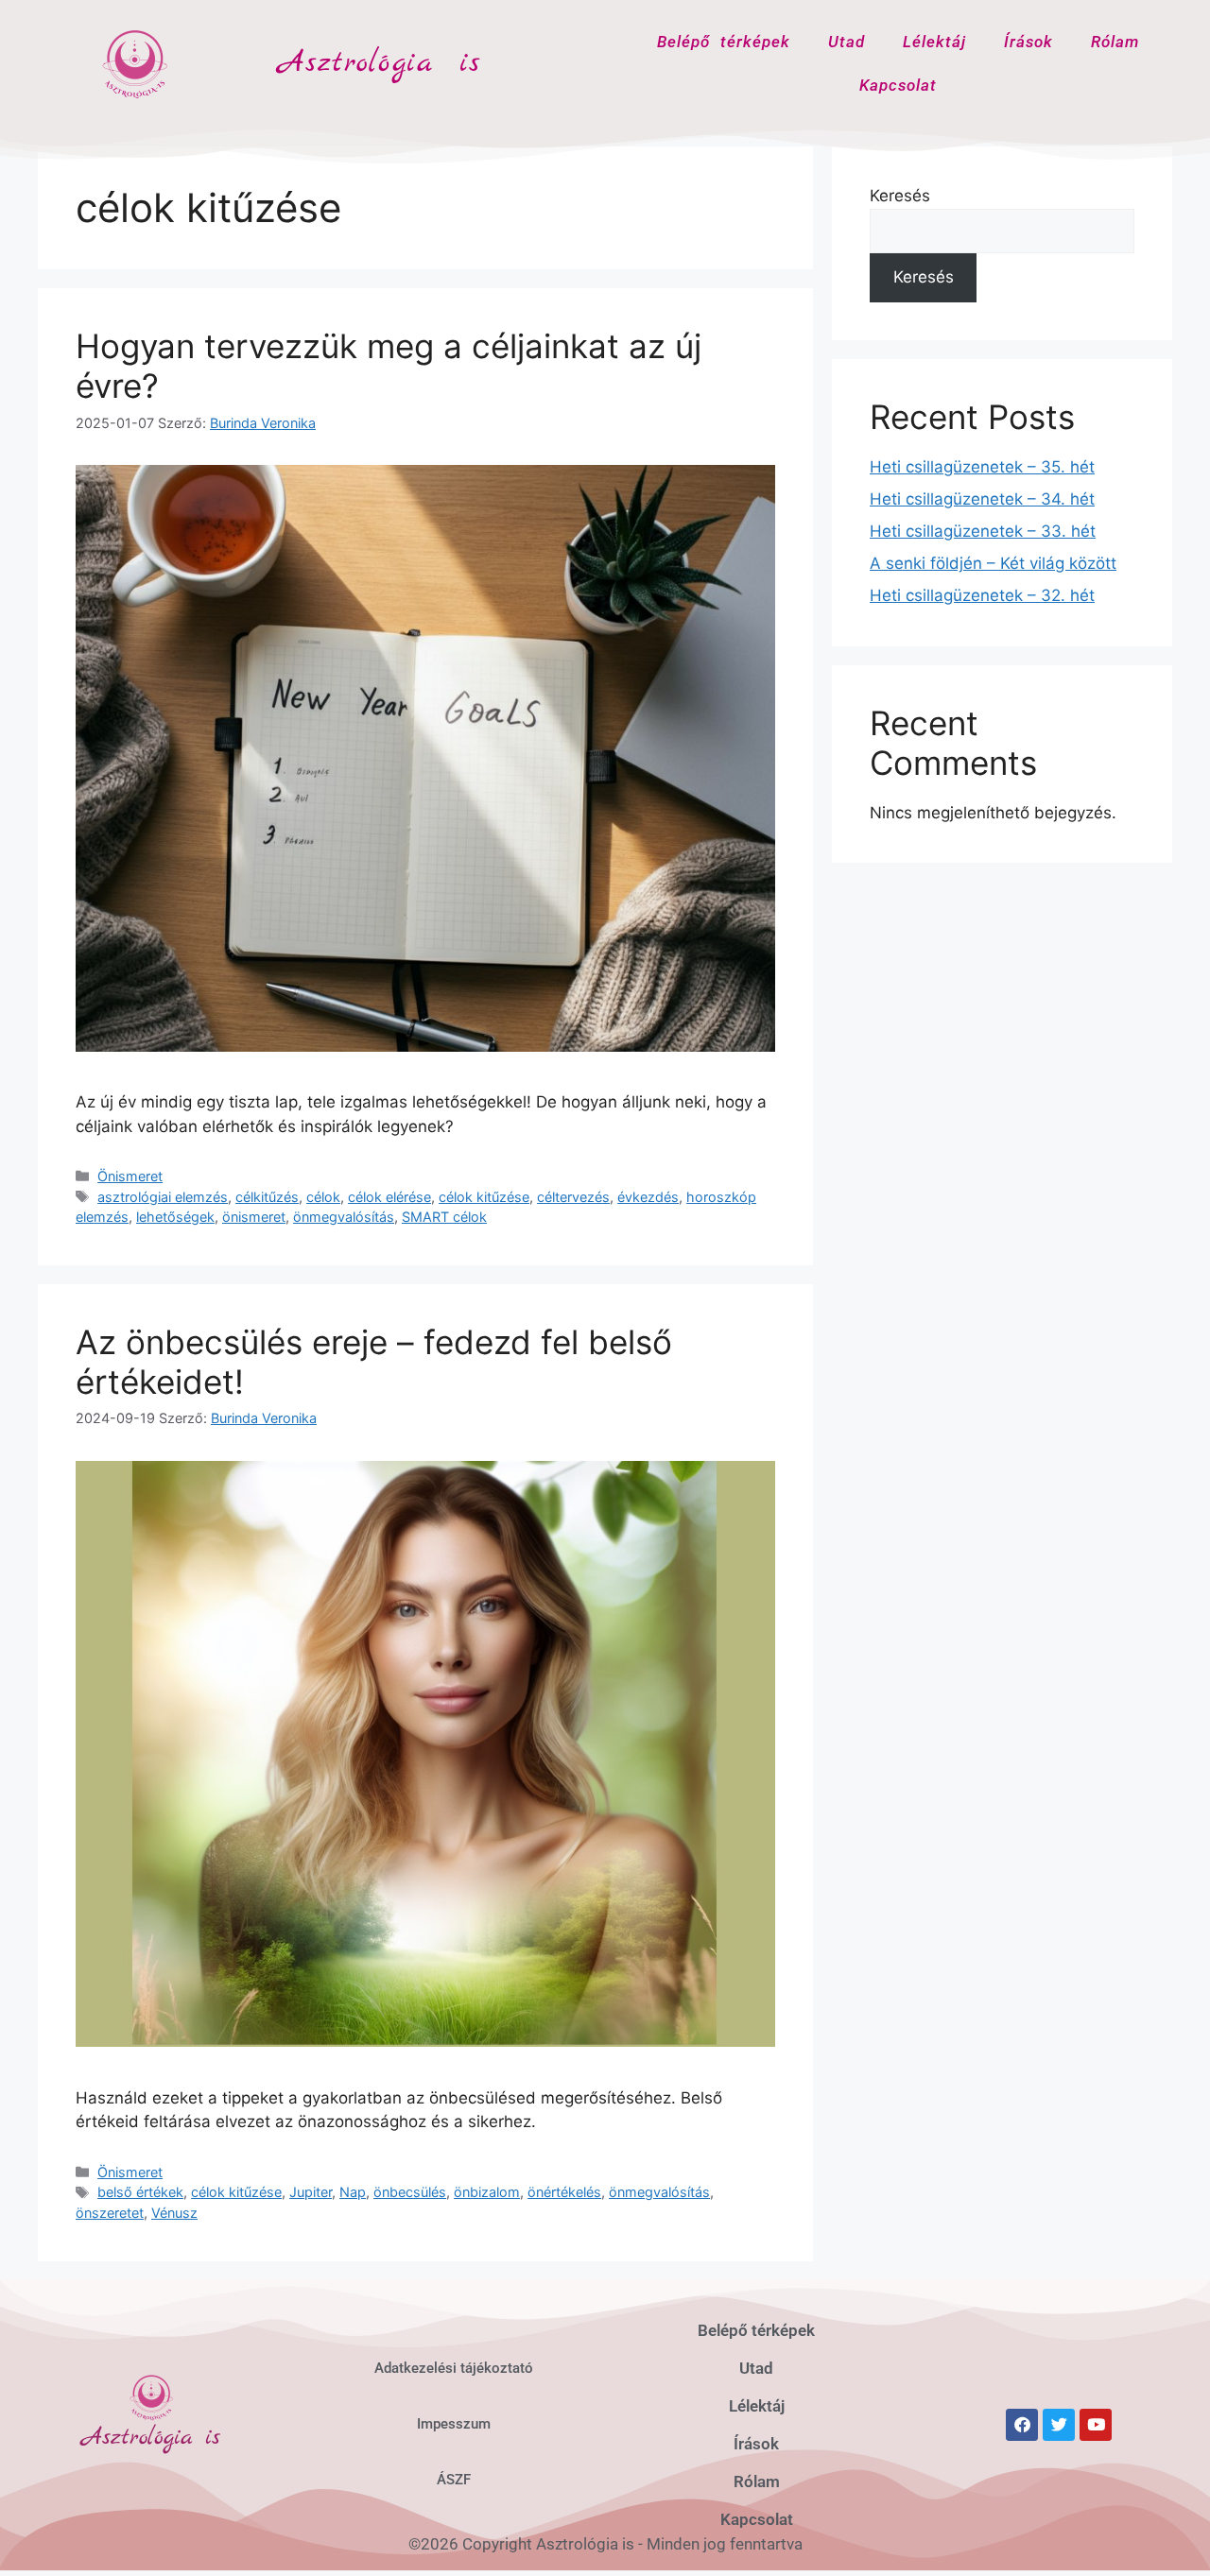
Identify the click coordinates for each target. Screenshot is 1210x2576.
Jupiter (311, 2192)
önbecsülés (410, 2192)
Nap (353, 2192)
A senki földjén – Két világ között (993, 563)
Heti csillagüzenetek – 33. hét (983, 531)
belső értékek (140, 2192)
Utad (847, 42)
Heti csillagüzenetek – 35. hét (982, 467)
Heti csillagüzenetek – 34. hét (982, 499)
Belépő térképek (724, 42)
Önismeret (130, 1176)
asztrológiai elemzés (163, 1197)
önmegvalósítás (344, 1217)
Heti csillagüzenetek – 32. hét (982, 595)
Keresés (900, 196)
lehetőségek (175, 1217)
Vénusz (174, 2213)
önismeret (254, 1217)
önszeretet (110, 2213)
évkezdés (648, 1197)
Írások (1028, 42)
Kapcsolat (898, 85)
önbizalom (487, 2192)
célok (323, 1197)
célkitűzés (267, 1197)
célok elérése (389, 1197)
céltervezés (573, 1197)
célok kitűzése (484, 1197)
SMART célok (444, 1217)
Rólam (1115, 42)
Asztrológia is (380, 63)
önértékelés (564, 2192)
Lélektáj (934, 42)
